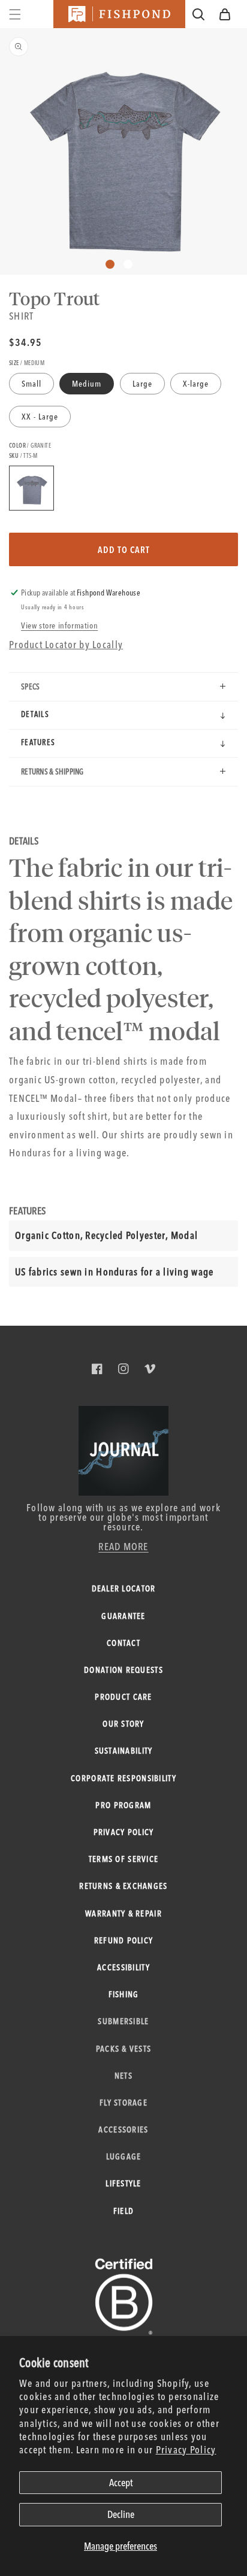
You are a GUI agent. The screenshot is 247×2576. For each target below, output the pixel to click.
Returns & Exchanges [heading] (123, 1886)
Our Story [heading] (123, 1724)
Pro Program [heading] (123, 1805)
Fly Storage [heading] (123, 2103)
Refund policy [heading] (124, 1940)
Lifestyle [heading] (123, 2183)
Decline (121, 2514)
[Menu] (15, 14)
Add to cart (124, 550)
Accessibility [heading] (123, 1967)
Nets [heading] (123, 2076)
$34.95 (25, 342)
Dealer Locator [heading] (124, 1588)
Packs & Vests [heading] (124, 2049)
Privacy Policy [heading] (124, 1832)
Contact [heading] (123, 1643)
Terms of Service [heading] (123, 1859)
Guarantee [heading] (123, 1616)
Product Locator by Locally (66, 644)
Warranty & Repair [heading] (123, 1913)
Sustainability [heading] (124, 1751)
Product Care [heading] (123, 1697)
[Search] (198, 14)
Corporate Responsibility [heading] (123, 1778)
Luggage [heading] (124, 2156)
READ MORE (123, 1546)
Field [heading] (123, 2211)
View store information (59, 625)
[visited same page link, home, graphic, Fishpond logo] (119, 14)
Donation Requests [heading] (123, 1670)
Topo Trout (55, 298)
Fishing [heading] (124, 1994)
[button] (225, 14)
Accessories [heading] (123, 2130)
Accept (121, 2482)
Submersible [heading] (123, 2021)
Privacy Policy (186, 2449)
